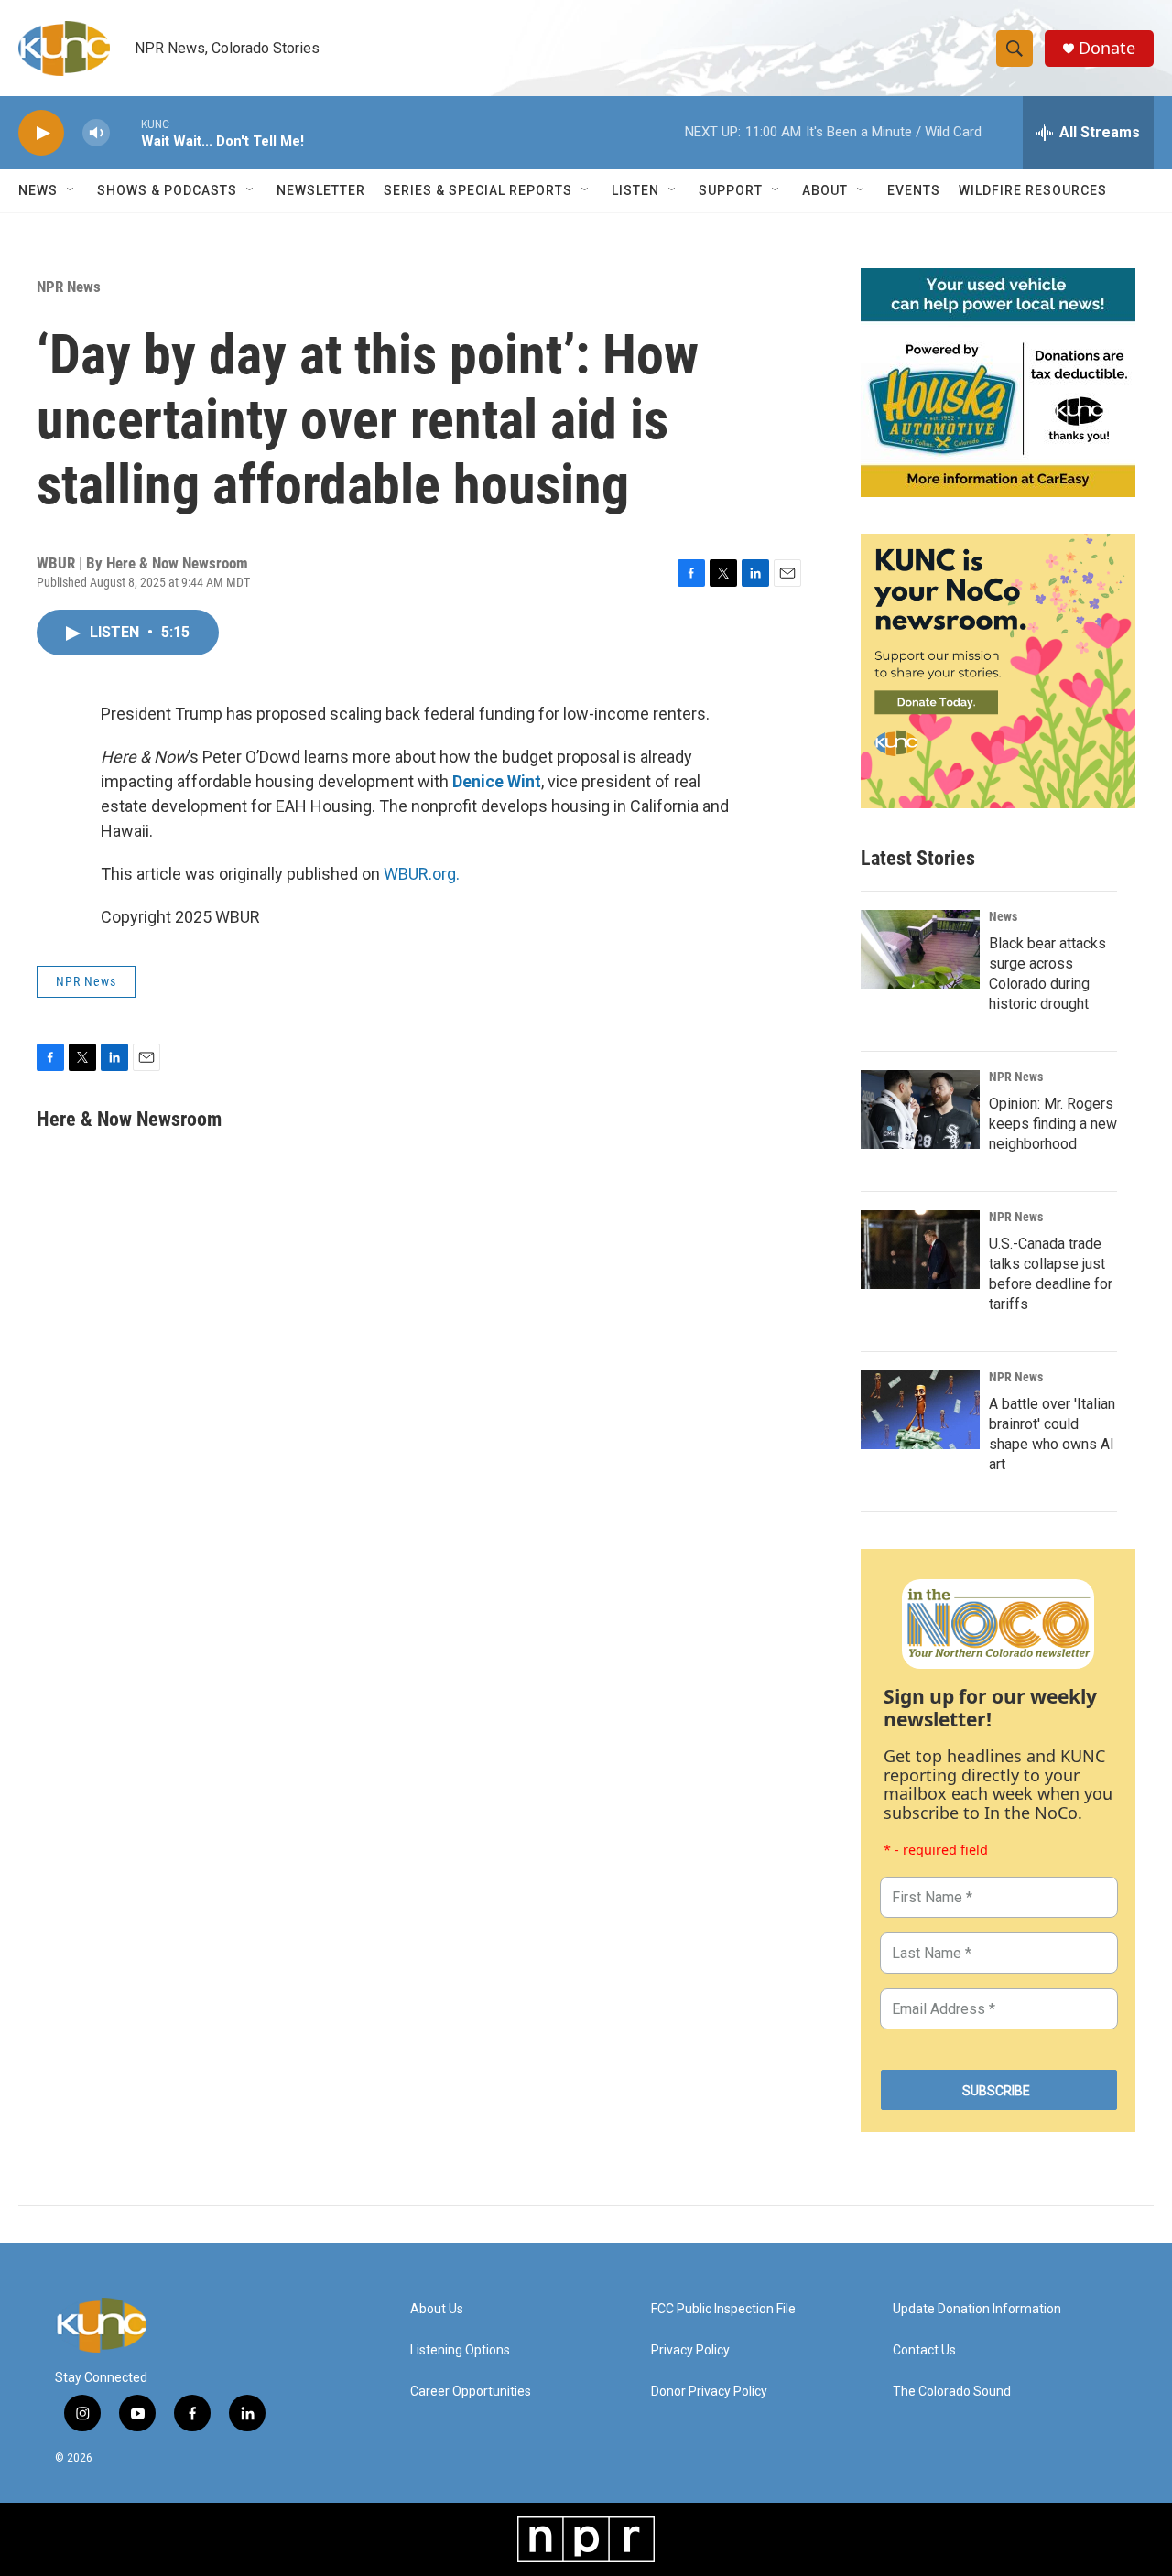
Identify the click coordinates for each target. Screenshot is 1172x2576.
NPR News (69, 287)
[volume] (96, 133)
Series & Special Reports (478, 190)
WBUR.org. (422, 874)
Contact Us (924, 2350)
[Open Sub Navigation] (71, 190)
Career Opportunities (471, 2392)
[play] (41, 133)
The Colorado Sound (952, 2392)
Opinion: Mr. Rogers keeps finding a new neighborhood (1053, 1124)
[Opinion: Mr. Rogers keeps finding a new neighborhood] (920, 1109)
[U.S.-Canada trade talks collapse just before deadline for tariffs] (920, 1250)
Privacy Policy (690, 2350)
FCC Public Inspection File (723, 2309)
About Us (437, 2309)
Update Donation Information (977, 2309)
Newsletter (321, 190)
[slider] (125, 132)
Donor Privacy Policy (709, 2392)
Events (914, 190)
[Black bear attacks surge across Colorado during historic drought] (920, 949)
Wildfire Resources (1033, 190)
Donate (1107, 48)
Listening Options (460, 2350)
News (1003, 916)
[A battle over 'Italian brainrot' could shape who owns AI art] (920, 1410)
